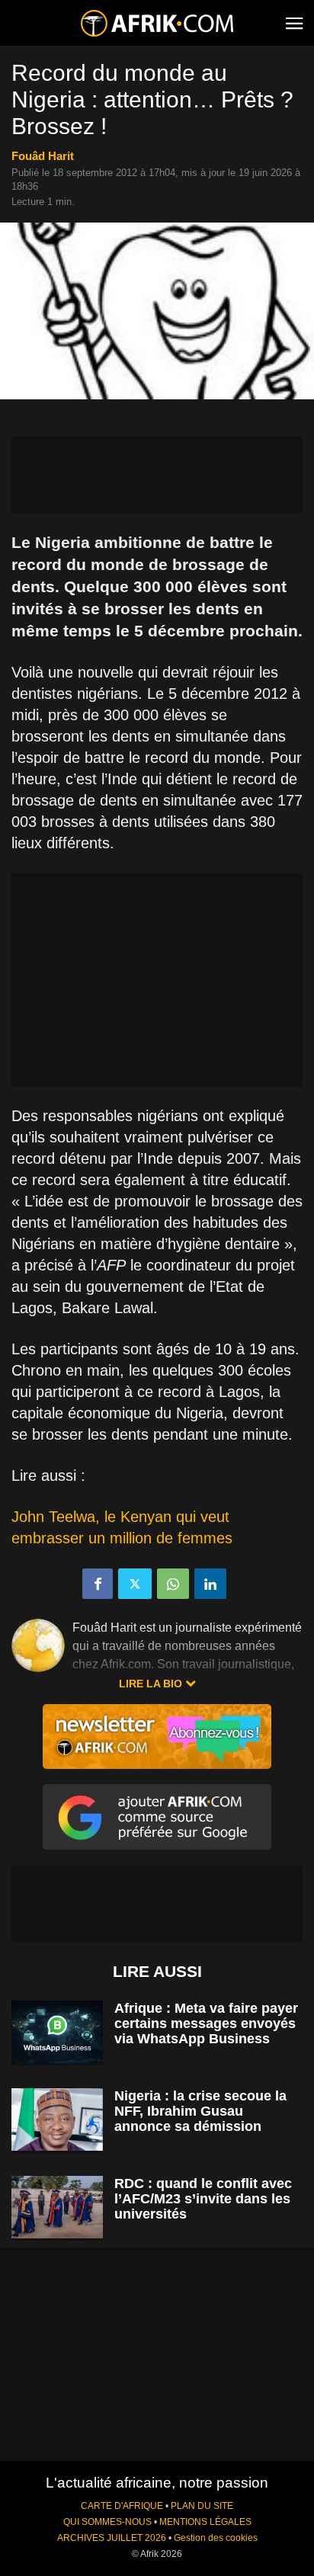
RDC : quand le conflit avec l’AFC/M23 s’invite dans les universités (203, 2199)
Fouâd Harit (43, 156)
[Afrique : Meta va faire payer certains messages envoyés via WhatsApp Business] (57, 2032)
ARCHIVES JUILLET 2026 (112, 2538)
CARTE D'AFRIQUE (122, 2506)
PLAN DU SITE (202, 2506)
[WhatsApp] (173, 1584)
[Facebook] (98, 1584)
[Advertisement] (157, 475)
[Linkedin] (210, 1584)
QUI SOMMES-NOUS (107, 2522)
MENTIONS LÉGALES (205, 2522)
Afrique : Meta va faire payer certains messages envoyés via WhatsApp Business (206, 2023)
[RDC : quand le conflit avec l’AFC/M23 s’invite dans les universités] (57, 2208)
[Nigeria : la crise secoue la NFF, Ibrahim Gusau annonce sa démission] (57, 2120)
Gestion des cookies (216, 2538)
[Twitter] (135, 1584)
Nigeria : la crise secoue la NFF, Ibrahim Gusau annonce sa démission (200, 2111)
